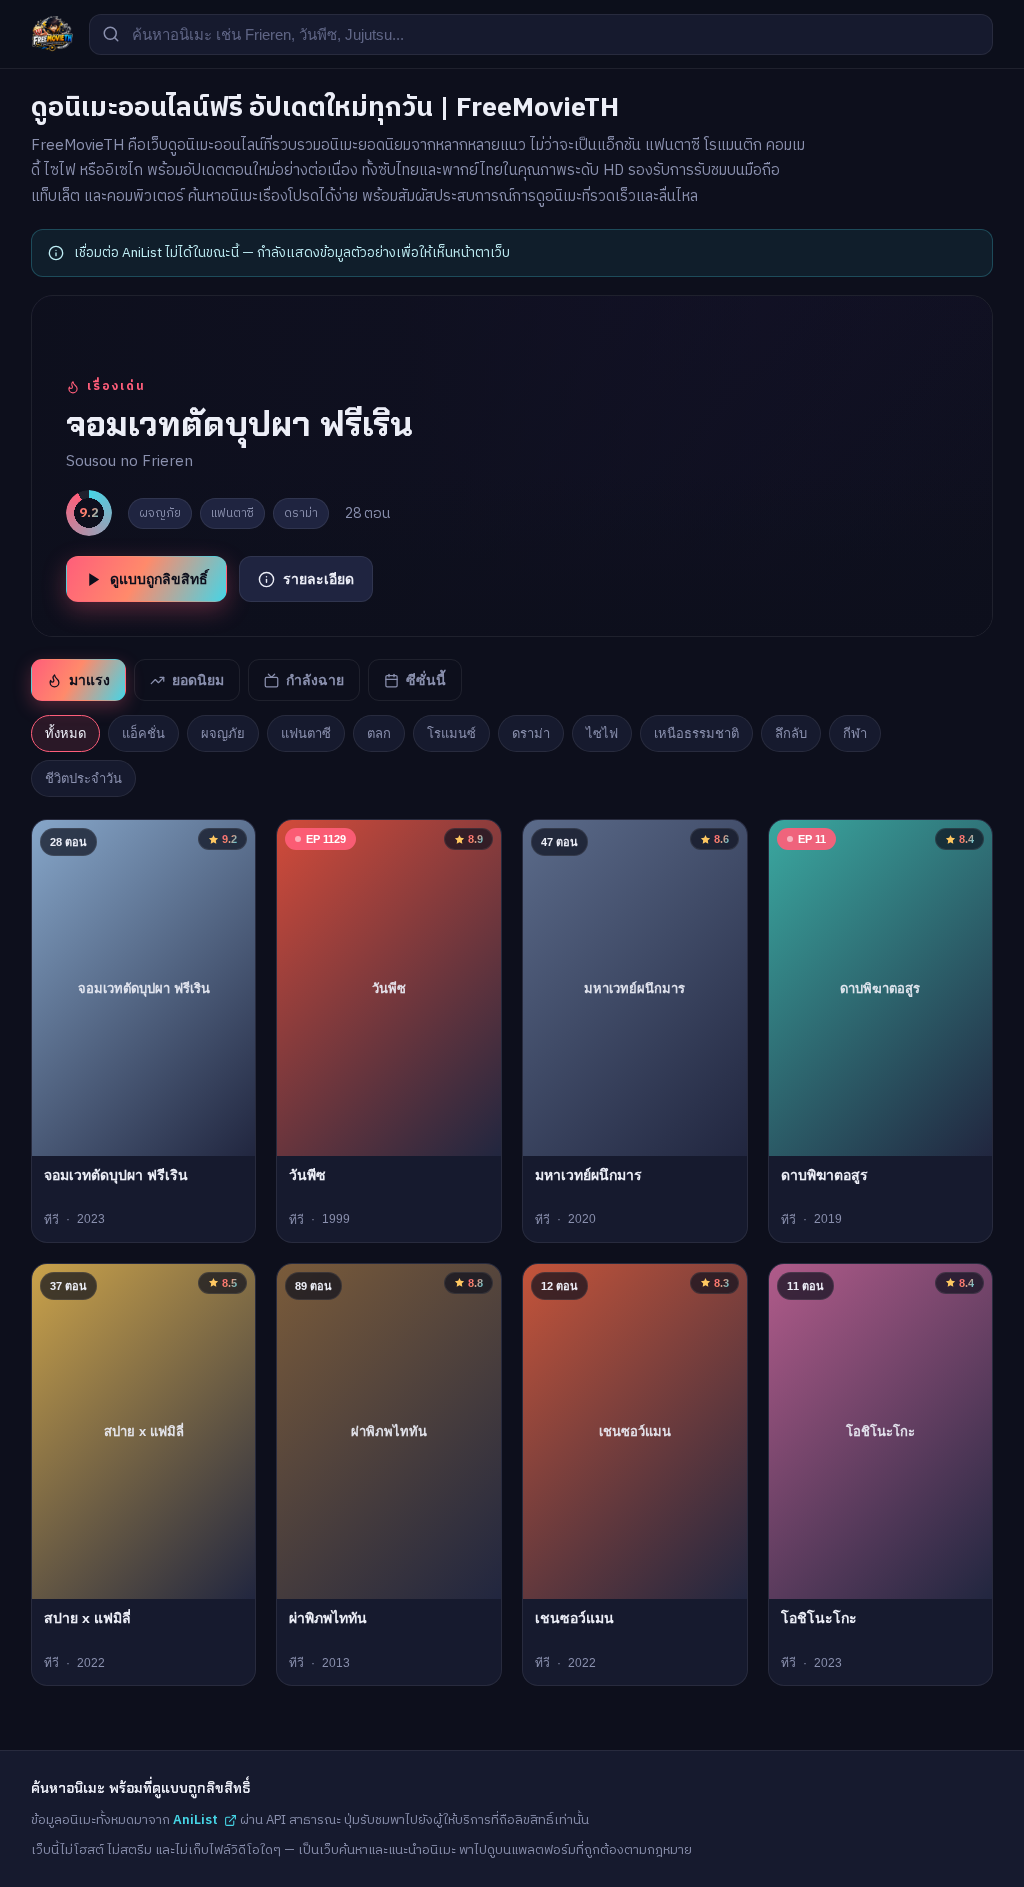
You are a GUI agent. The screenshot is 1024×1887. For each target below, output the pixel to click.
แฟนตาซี (306, 733)
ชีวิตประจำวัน (83, 778)
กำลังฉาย (315, 680)
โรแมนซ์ (451, 733)
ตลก (379, 733)
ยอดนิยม (198, 680)
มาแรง (89, 680)
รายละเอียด (318, 579)
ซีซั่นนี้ (426, 680)
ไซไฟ (602, 733)
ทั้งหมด (65, 733)
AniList (195, 1820)
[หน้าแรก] (52, 34)
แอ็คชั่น (143, 733)
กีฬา (855, 733)
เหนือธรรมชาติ (696, 733)
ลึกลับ (791, 733)
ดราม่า (531, 733)
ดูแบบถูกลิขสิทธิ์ (159, 579)
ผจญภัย (223, 733)
